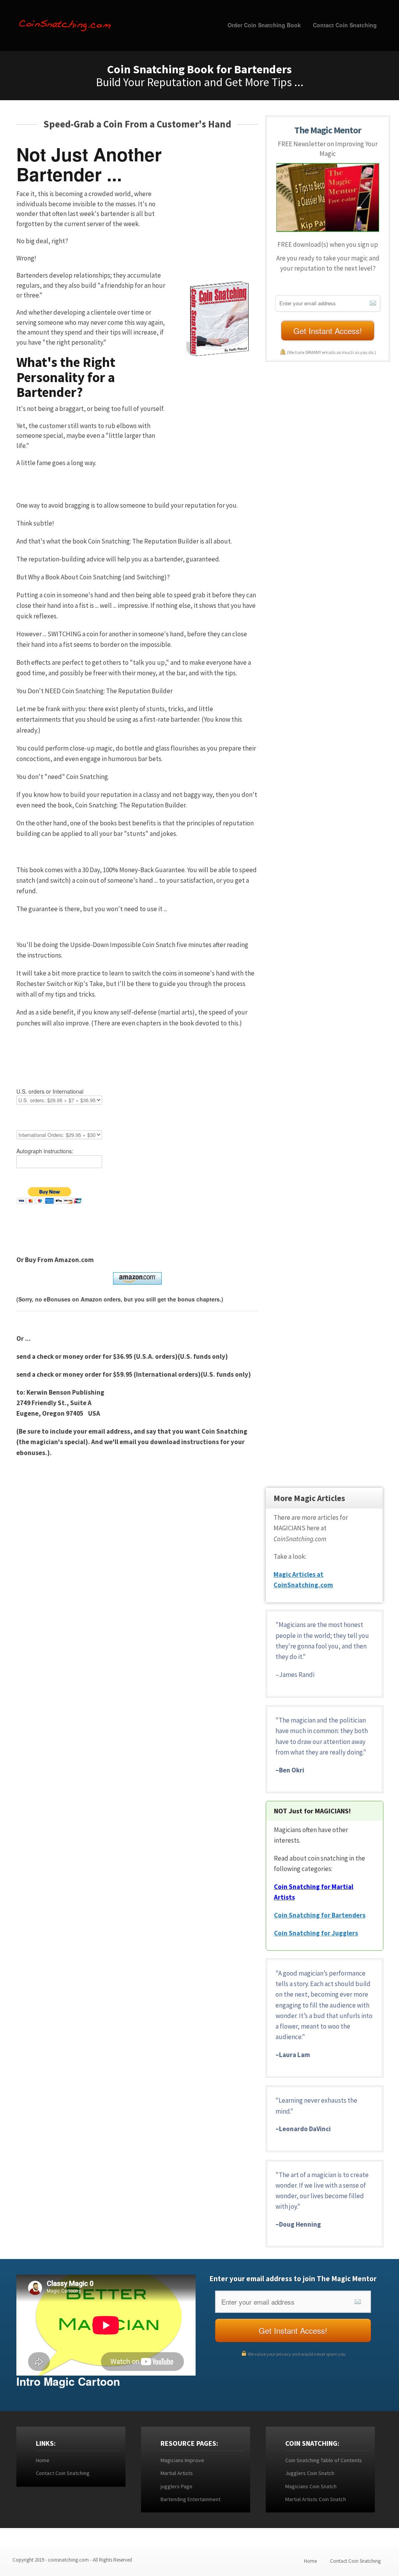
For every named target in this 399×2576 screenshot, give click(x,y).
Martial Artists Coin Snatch (316, 2499)
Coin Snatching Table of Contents (324, 2460)
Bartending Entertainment (191, 2499)
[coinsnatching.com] (65, 23)
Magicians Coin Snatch (311, 2486)
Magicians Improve (182, 2460)
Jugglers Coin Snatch (310, 2473)
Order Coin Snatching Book (264, 25)
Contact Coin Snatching (345, 25)
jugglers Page (177, 2486)
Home (43, 2460)
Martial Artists (177, 2473)
